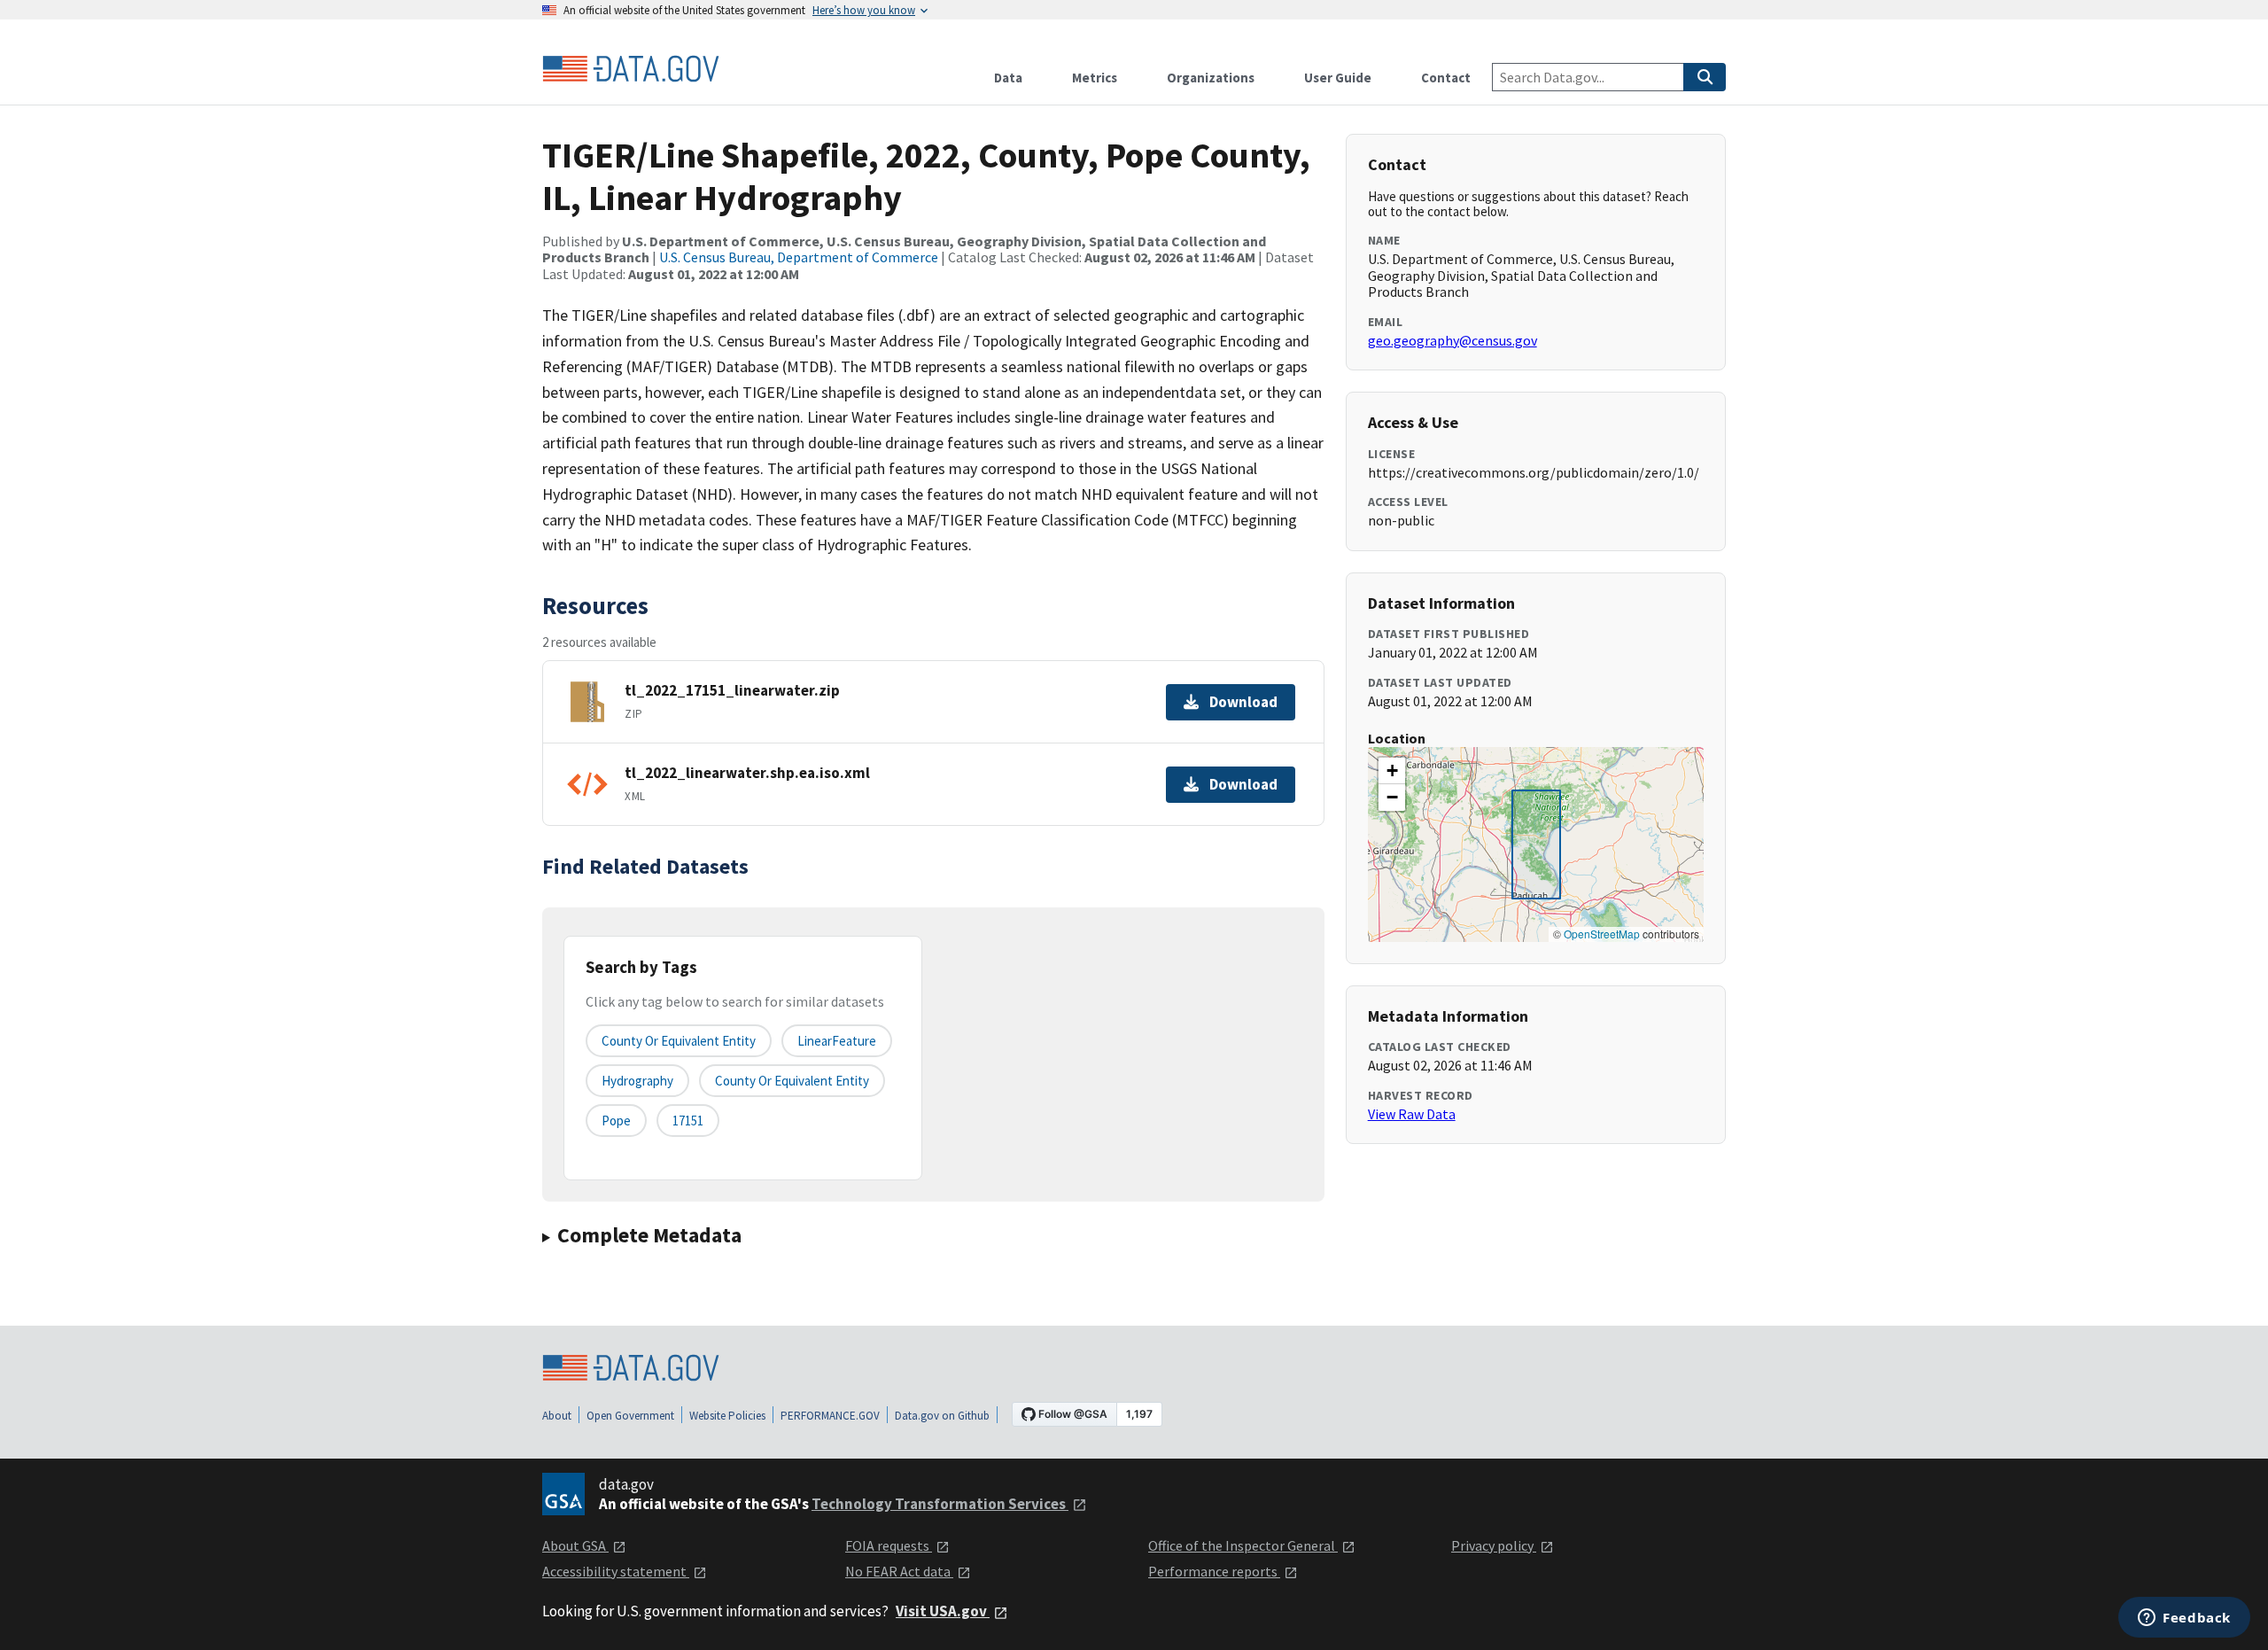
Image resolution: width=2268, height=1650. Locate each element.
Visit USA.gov (943, 1611)
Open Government (630, 1416)
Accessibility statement (616, 1571)
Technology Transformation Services (940, 1504)
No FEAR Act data (899, 1571)
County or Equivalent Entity (792, 1081)
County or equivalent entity (679, 1041)
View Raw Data (1412, 1114)
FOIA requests (889, 1545)
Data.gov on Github (942, 1416)
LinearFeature (837, 1041)
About (557, 1416)
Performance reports (1214, 1571)
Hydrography (637, 1081)
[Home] (631, 69)
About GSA (575, 1545)
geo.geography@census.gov (1452, 340)
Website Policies (727, 1416)
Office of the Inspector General (1243, 1545)
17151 (688, 1121)
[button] (1392, 771)
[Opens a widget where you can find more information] (2184, 1619)
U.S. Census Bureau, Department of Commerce (799, 257)
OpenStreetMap (1602, 934)
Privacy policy (1494, 1545)
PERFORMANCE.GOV (830, 1416)
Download (1243, 702)
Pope (616, 1121)
